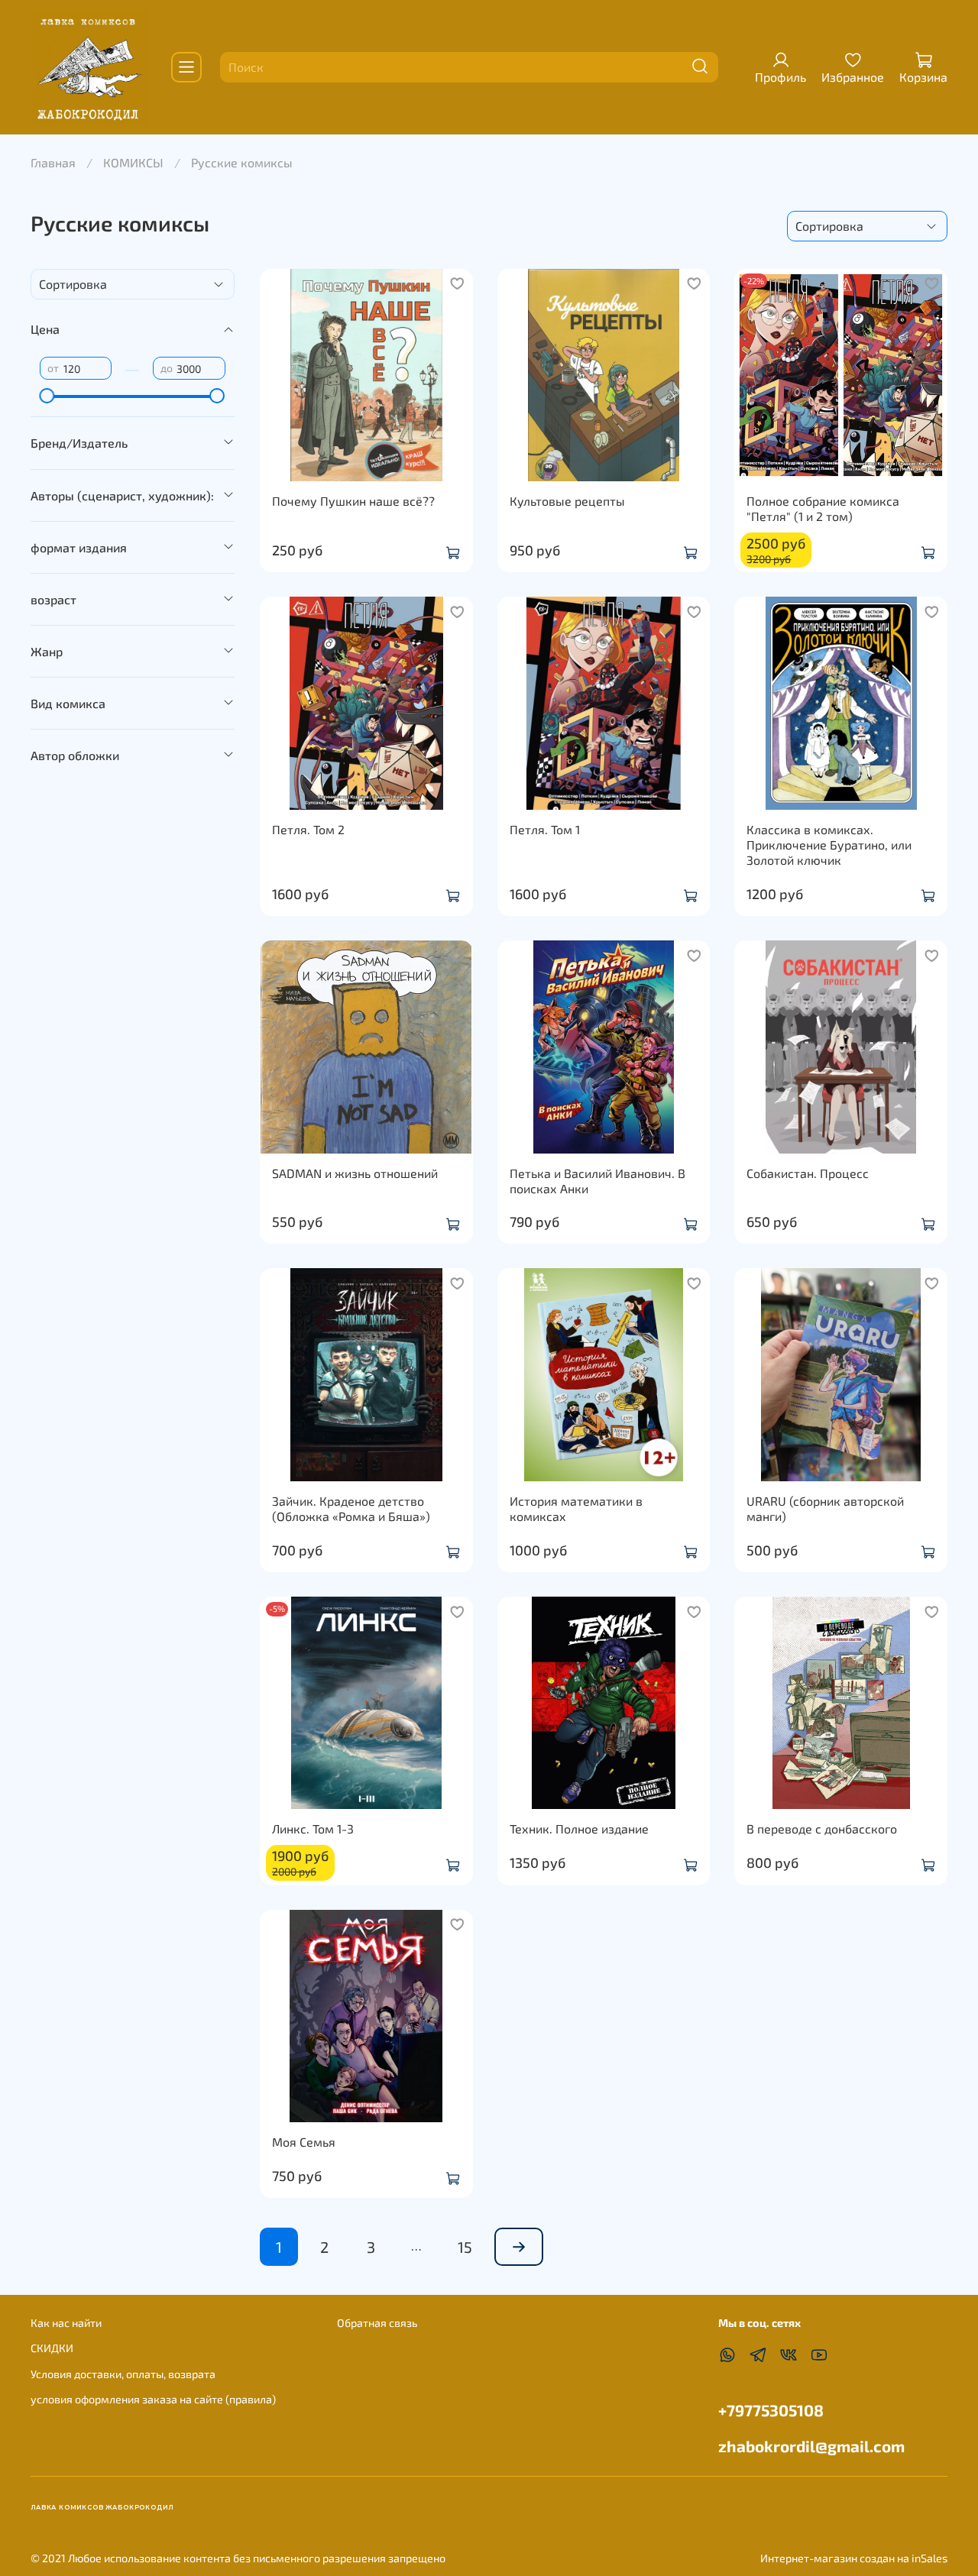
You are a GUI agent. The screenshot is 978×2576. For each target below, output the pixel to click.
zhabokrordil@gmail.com (811, 2446)
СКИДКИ (52, 2348)
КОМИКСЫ (133, 162)
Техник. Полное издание (579, 1828)
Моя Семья (304, 2142)
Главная (53, 162)
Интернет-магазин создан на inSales (854, 2558)
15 (465, 2247)
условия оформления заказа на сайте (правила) (153, 2399)
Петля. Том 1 (545, 829)
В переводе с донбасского (822, 1828)
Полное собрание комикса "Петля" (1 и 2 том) (823, 508)
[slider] (47, 396)
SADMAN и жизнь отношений (355, 1173)
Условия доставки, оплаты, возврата (123, 2374)
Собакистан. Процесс (808, 1173)
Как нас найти (66, 2323)
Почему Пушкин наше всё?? (353, 501)
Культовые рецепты (567, 501)
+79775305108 (771, 2410)
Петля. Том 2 (308, 829)
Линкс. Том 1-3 (313, 1828)
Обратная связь (377, 2323)
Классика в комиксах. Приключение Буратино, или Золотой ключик (829, 845)
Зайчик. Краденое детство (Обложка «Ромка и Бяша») (351, 1508)
